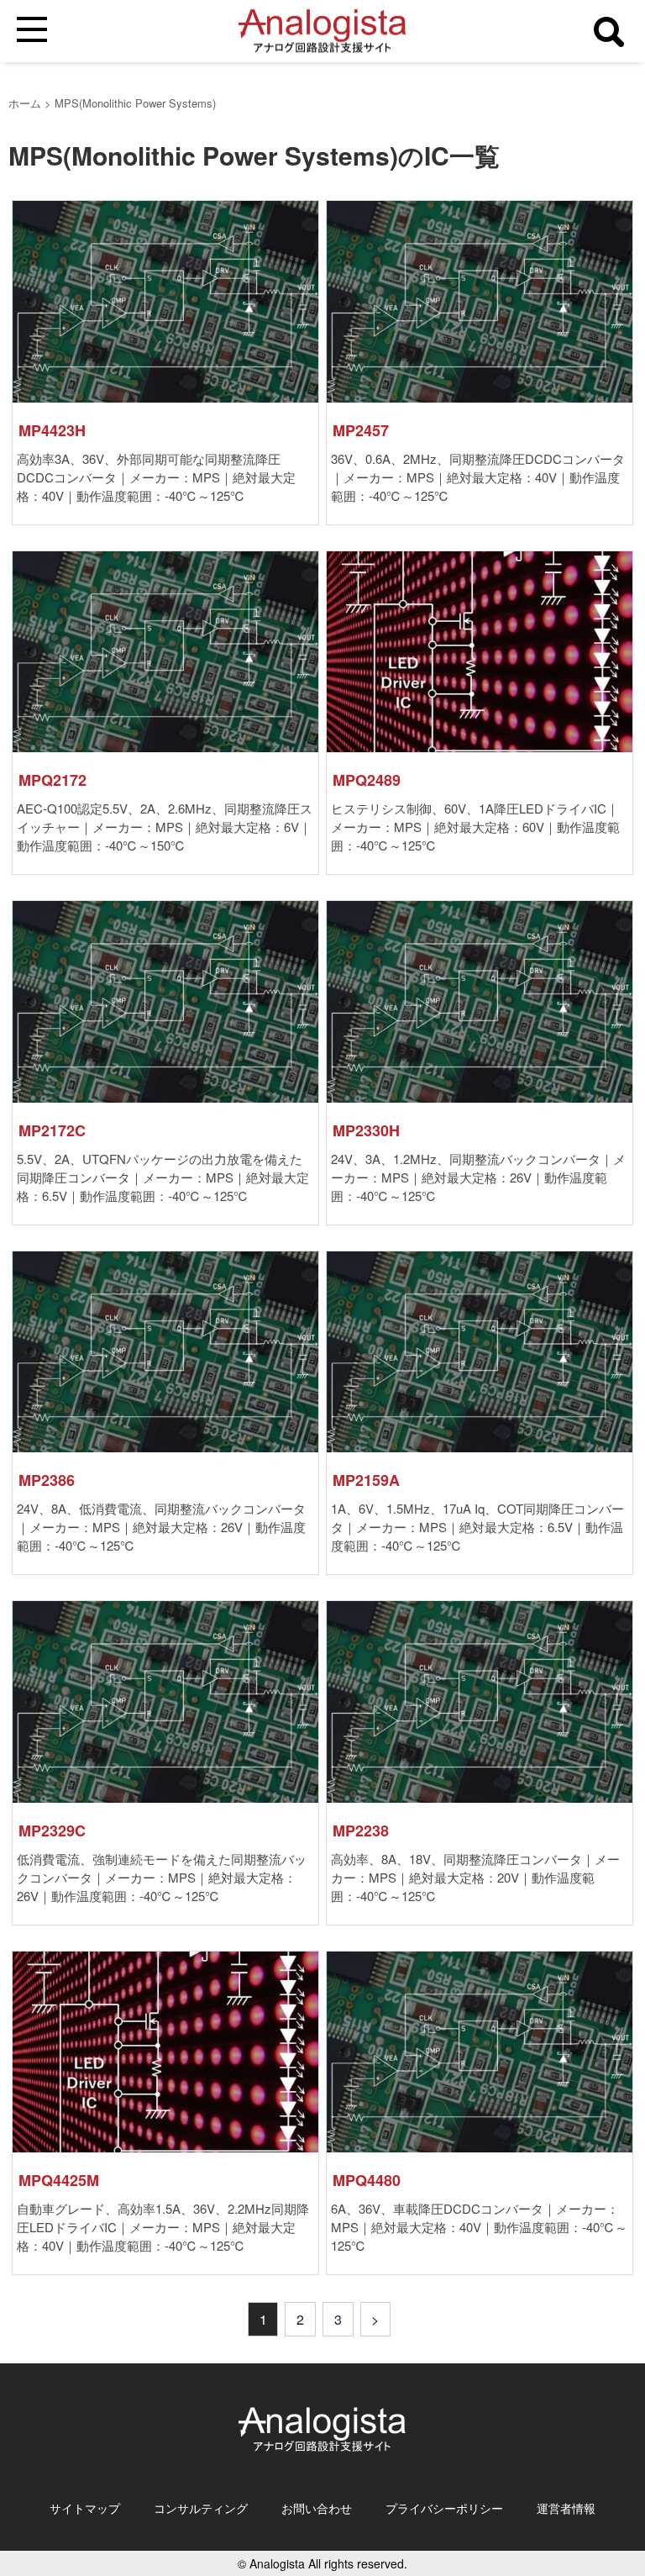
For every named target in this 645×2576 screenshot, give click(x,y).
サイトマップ (85, 2508)
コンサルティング (201, 2508)
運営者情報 (566, 2508)
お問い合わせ (317, 2508)
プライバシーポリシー (444, 2508)
